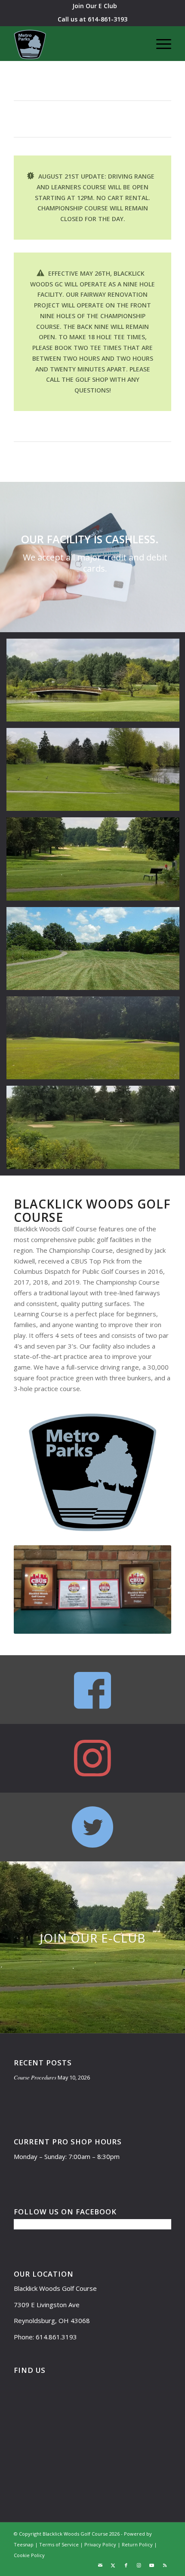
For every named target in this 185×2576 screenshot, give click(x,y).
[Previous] (8, 557)
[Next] (177, 557)
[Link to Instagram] (139, 2565)
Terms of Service (59, 2544)
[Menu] (159, 43)
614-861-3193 (108, 19)
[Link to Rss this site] (165, 2565)
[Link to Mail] (100, 2565)
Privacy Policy (100, 2544)
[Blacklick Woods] (77, 43)
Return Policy (137, 2544)
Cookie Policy (29, 2555)
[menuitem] (95, 6)
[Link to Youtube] (152, 2565)
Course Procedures (35, 2077)
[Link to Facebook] (126, 2565)
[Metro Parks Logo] (92, 1472)
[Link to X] (113, 2565)
